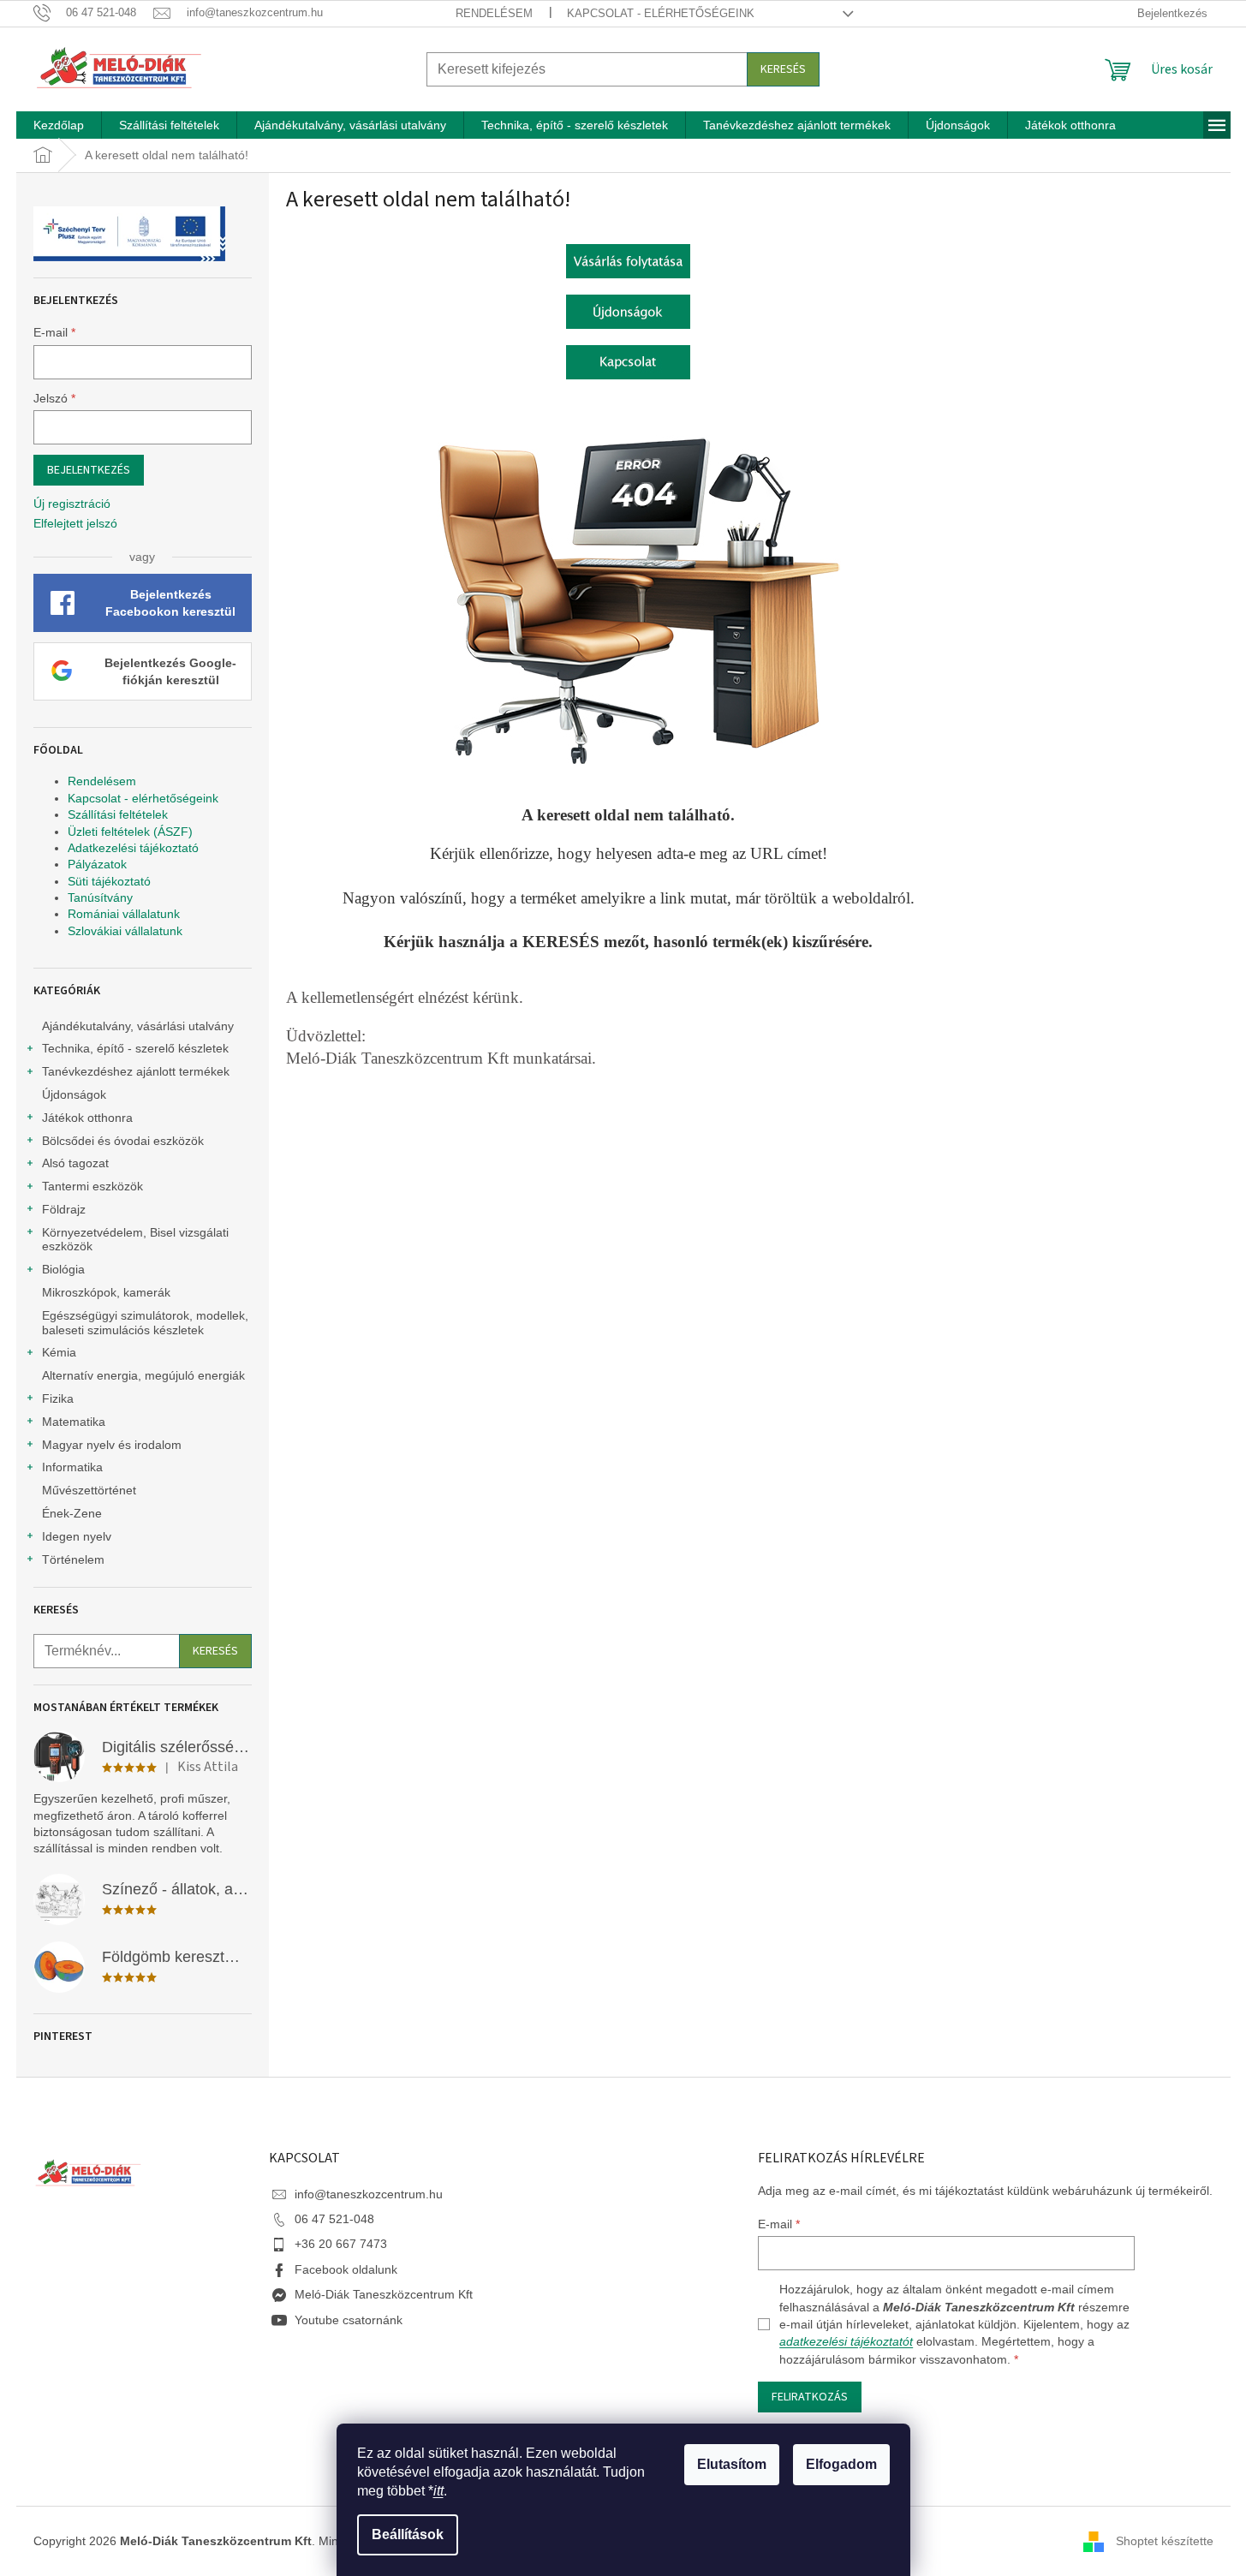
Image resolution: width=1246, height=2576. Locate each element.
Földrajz (64, 1209)
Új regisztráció (72, 504)
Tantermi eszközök (92, 1186)
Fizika (58, 1398)
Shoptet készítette (1165, 2540)
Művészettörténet (89, 1490)
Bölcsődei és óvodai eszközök (123, 1141)
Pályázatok (97, 864)
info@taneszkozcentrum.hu (369, 2194)
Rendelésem (494, 13)
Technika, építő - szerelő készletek (135, 1048)
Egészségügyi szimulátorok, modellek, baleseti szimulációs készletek (145, 1323)
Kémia (59, 1352)
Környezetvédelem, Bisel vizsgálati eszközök (135, 1240)
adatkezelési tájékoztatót (846, 2341)
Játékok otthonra (87, 1118)
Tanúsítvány (100, 897)
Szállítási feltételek (118, 814)
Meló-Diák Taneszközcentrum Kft (384, 2294)
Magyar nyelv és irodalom (112, 1445)
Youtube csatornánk (349, 2320)
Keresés (783, 69)
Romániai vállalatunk (124, 914)
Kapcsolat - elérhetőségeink (661, 13)
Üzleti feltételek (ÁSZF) (130, 832)
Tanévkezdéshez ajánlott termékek (136, 1071)
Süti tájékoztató (109, 881)
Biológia (63, 1269)
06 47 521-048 (334, 2219)
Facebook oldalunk (346, 2269)
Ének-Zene (72, 1513)
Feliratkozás (810, 2397)
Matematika (74, 1422)
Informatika (72, 1467)
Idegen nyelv (77, 1536)
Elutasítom (732, 2464)
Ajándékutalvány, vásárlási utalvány (138, 1026)
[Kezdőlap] (628, 259)
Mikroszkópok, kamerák (106, 1292)
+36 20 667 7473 (341, 2244)
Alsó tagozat (75, 1163)
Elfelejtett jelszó (75, 523)
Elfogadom (841, 2464)
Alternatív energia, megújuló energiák (143, 1375)
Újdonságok (74, 1094)
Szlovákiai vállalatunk (125, 931)
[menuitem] (59, 125)
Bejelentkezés (89, 470)
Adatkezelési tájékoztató (133, 848)
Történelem (73, 1559)
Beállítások (408, 2534)
